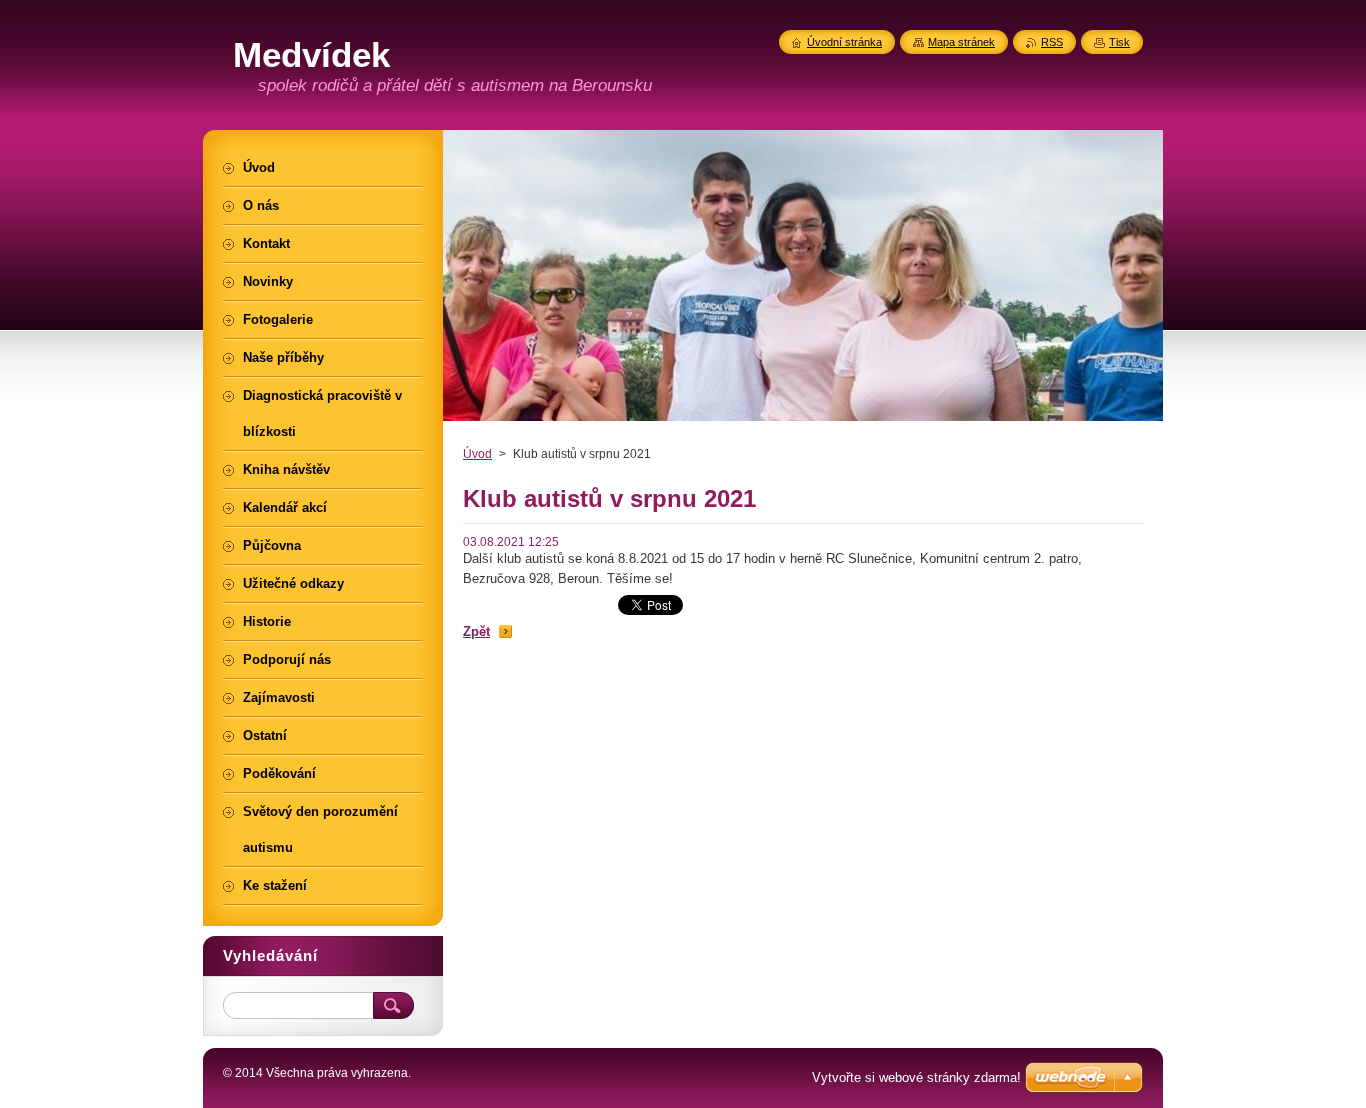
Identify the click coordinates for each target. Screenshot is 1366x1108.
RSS (1052, 42)
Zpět (476, 631)
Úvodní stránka (844, 42)
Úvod (477, 454)
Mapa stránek (961, 42)
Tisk (1119, 42)
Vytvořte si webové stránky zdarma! (916, 1077)
